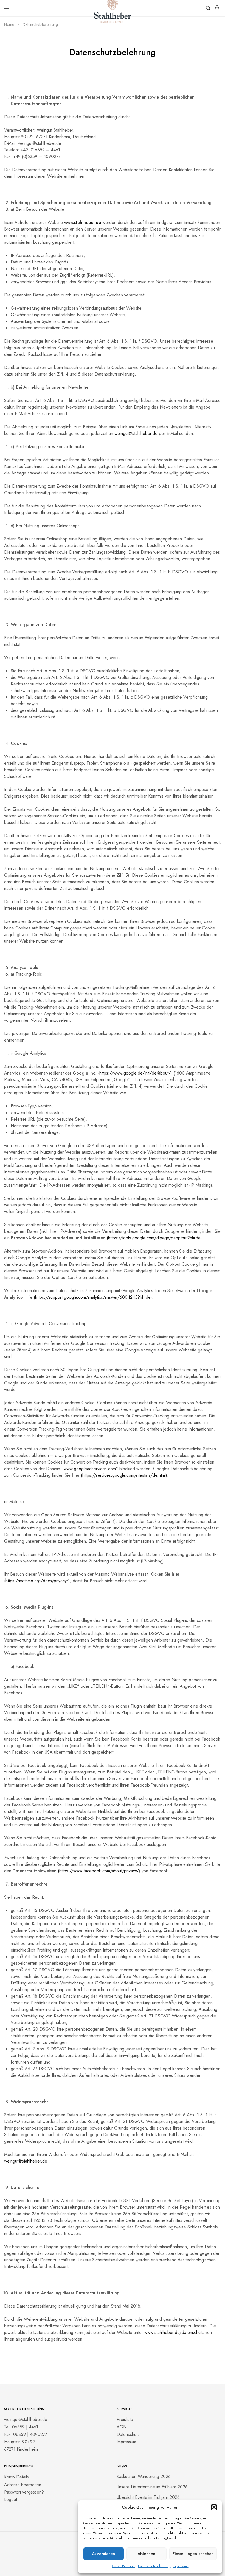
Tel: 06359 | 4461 (21, 2427)
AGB (121, 2427)
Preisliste (125, 2420)
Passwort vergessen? (24, 2492)
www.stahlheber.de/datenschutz (174, 2332)
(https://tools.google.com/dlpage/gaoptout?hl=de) (154, 1238)
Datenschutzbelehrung (154, 2566)
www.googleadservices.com (90, 1469)
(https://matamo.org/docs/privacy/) (37, 1581)
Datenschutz (128, 2434)
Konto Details (16, 2477)
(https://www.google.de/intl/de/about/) (135, 1073)
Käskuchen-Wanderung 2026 (144, 2476)
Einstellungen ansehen (193, 2554)
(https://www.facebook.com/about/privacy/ (98, 1871)
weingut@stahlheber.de (136, 433)
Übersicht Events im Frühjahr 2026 (148, 2497)
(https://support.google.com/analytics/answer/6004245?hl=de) (93, 1297)
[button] (214, 2507)
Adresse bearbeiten (23, 2485)
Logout (11, 2499)
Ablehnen (146, 2554)
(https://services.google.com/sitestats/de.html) (124, 1475)
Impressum (181, 2566)
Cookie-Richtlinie (124, 2566)
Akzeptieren (103, 2554)
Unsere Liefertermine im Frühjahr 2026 (152, 2487)
